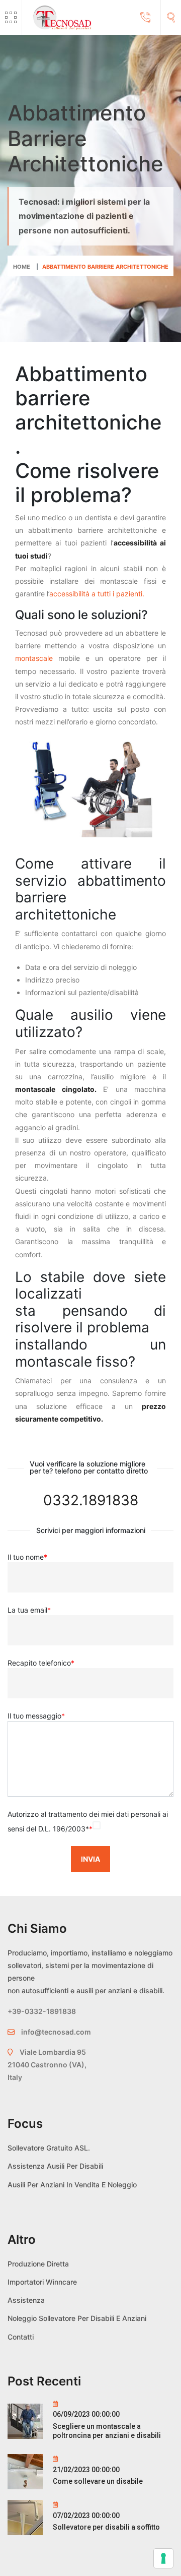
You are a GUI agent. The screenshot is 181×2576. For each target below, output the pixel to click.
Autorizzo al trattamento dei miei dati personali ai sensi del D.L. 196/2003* (88, 1821)
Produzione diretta (38, 2264)
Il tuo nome (27, 1557)
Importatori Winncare (42, 2282)
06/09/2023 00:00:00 (86, 2414)
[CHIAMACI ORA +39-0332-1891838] (145, 18)
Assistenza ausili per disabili (55, 2166)
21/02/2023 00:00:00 (86, 2470)
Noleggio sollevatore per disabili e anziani (77, 2318)
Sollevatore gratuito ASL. (49, 2148)
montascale (34, 658)
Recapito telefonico (41, 1663)
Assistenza (26, 2300)
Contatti (21, 2337)
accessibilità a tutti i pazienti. (97, 594)
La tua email (29, 1610)
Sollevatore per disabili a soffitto (106, 2527)
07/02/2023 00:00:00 (86, 2516)
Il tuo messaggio (36, 1716)
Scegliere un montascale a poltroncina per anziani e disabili (107, 2431)
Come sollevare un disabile (98, 2481)
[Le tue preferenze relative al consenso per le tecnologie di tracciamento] (163, 2558)
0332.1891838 (91, 1500)
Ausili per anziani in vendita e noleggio (72, 2185)
